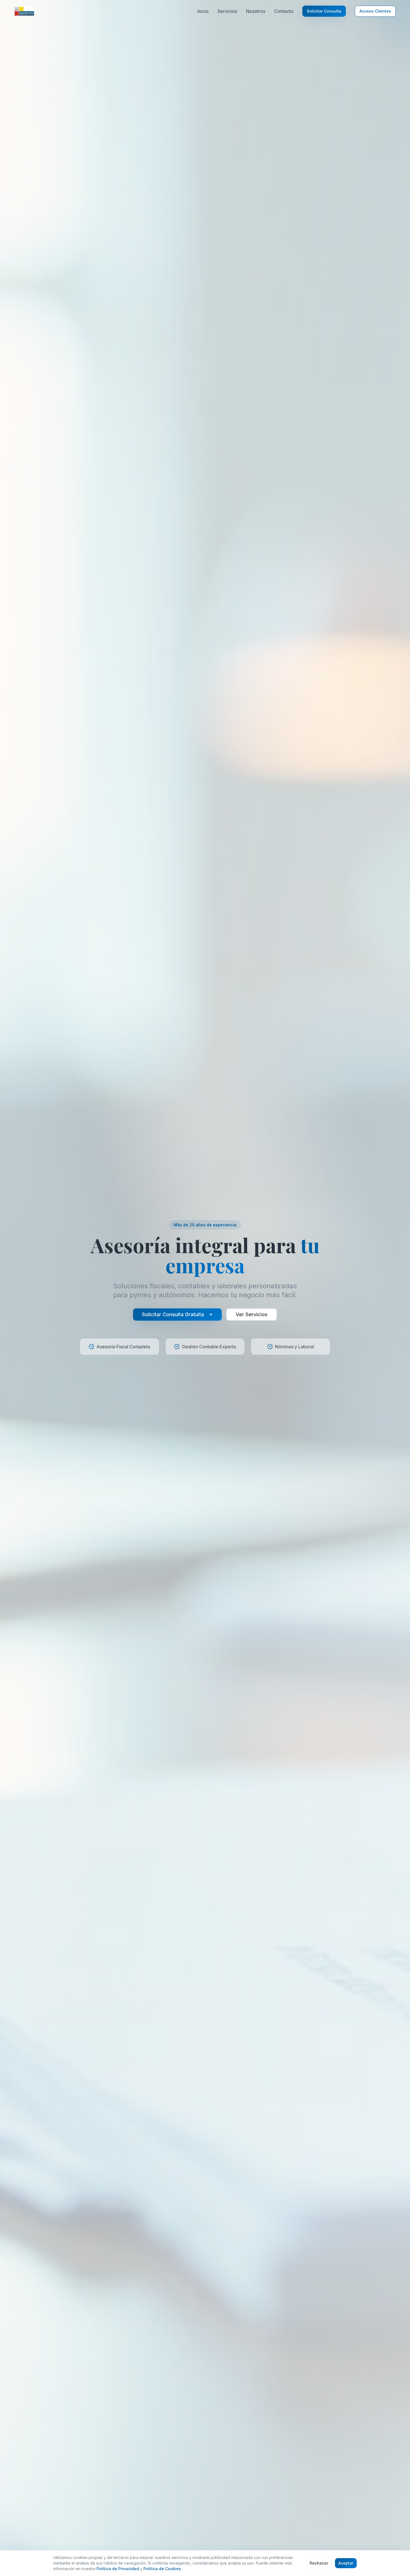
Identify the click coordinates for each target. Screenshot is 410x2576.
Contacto (284, 11)
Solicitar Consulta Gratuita (173, 1314)
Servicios (227, 11)
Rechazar (319, 2563)
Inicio (203, 11)
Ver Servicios (252, 1314)
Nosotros (256, 11)
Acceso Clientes (375, 11)
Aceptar (346, 2563)
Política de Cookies (162, 2569)
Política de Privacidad (118, 2569)
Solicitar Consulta (324, 11)
